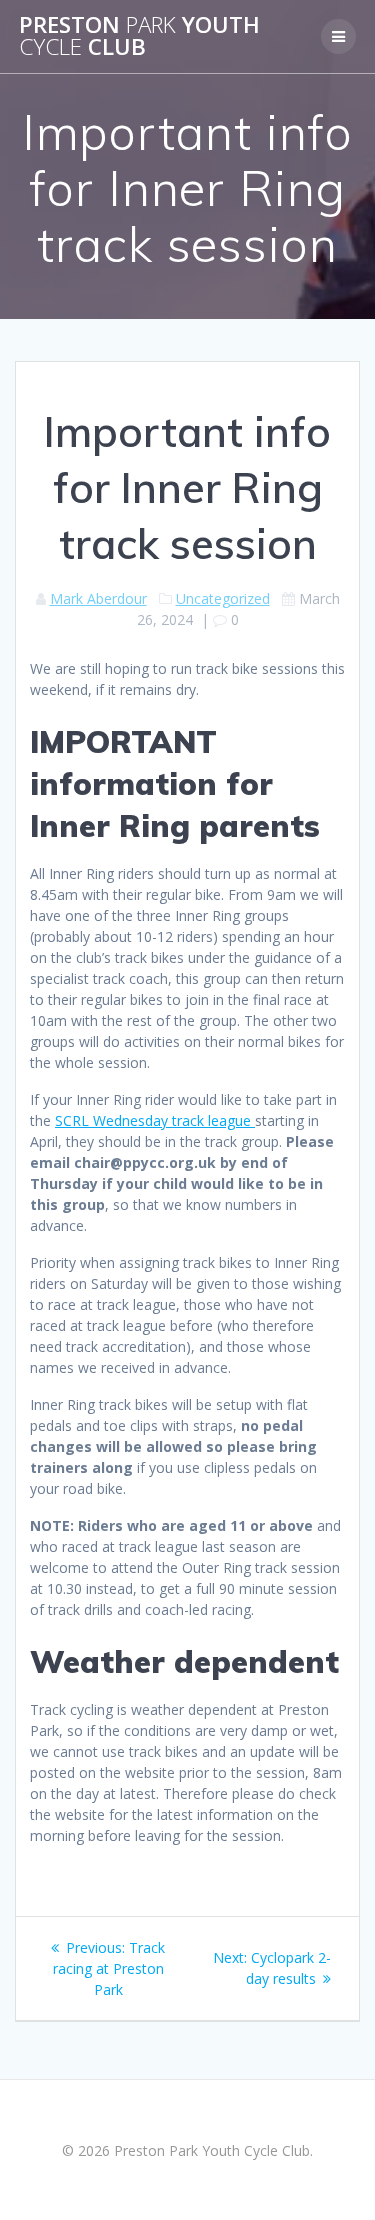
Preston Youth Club (139, 36)
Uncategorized (223, 598)
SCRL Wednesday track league (155, 1120)
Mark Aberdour (98, 598)
